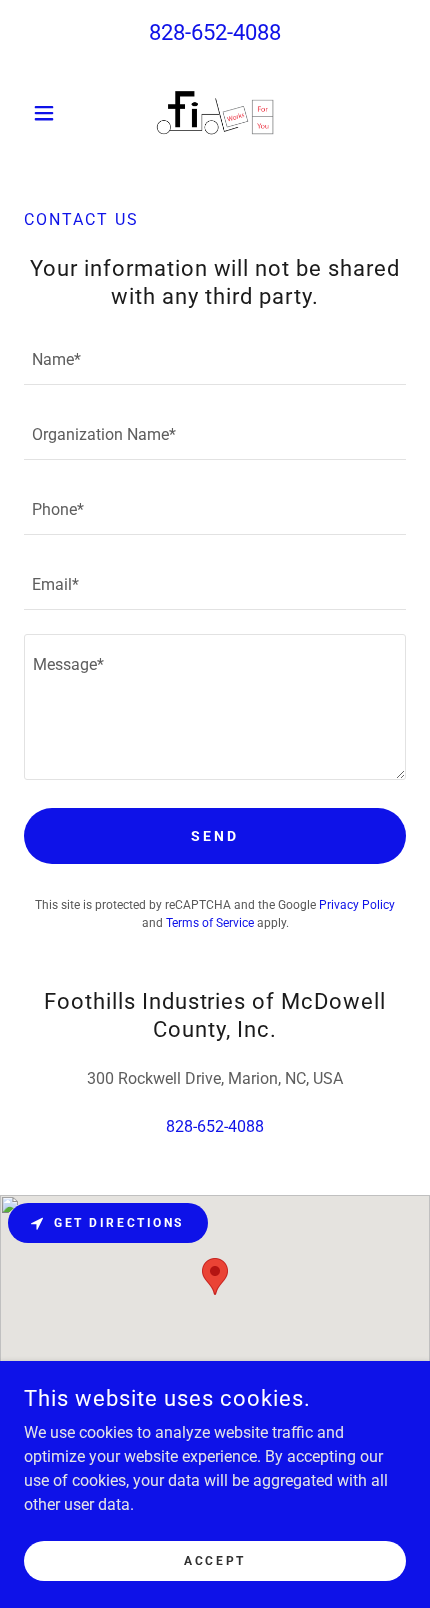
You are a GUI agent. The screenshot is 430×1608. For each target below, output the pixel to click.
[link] (215, 113)
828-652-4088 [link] (215, 32)
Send (215, 836)
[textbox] (215, 359)
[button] (52, 113)
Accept (214, 1560)
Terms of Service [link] (210, 923)
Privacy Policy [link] (357, 905)
